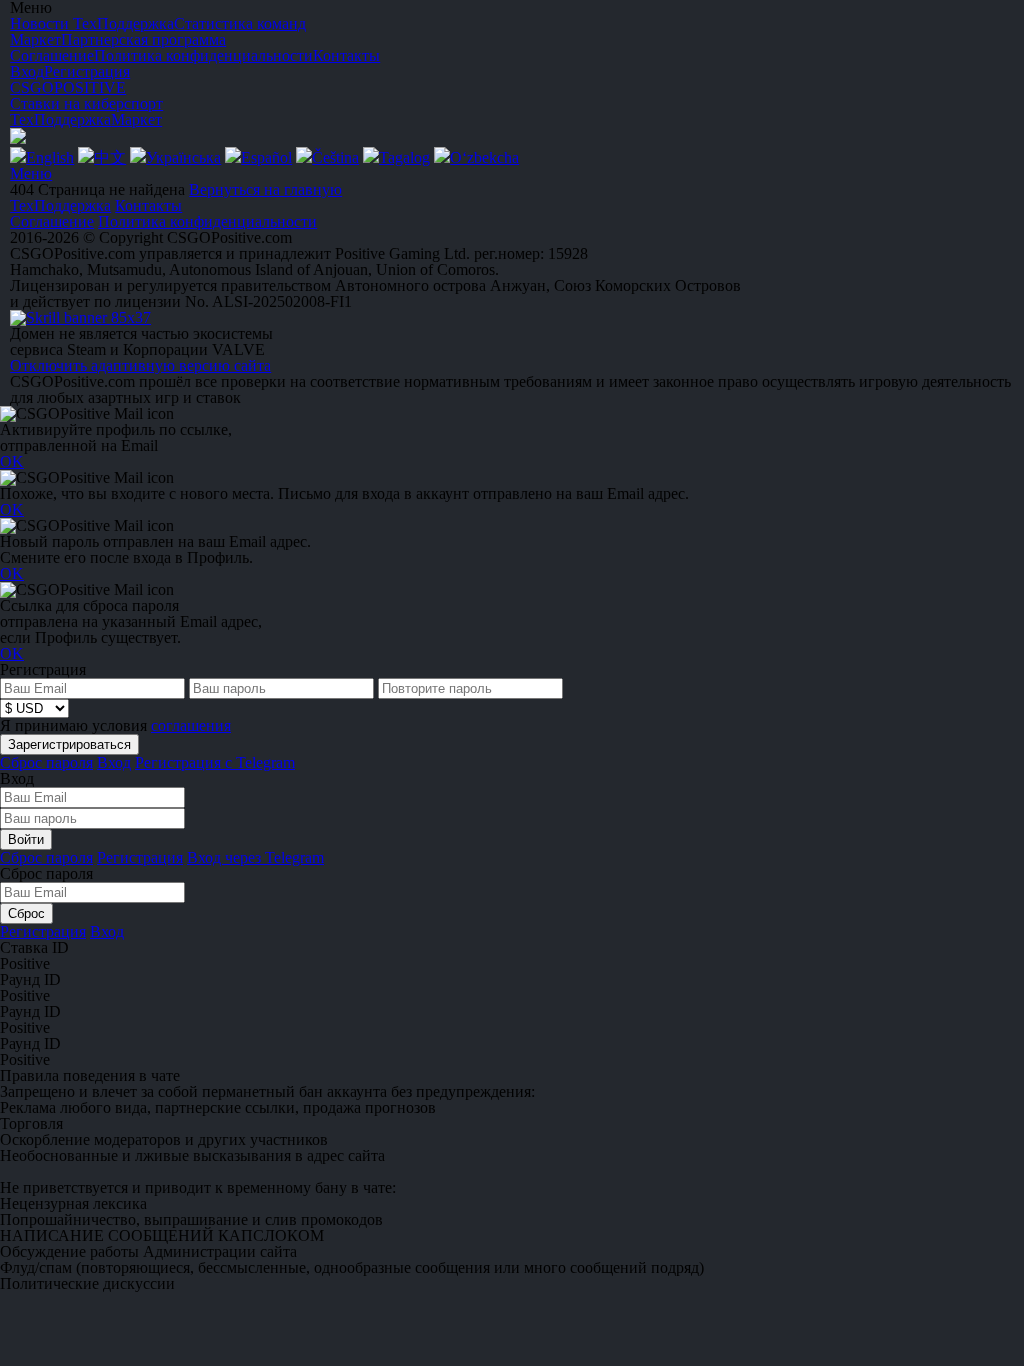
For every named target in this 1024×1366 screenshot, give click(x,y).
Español (266, 157)
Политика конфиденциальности (207, 221)
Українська (183, 157)
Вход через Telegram (255, 857)
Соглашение (52, 221)
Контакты (148, 205)
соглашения (191, 725)
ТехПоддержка (60, 119)
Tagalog (404, 157)
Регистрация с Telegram (215, 762)
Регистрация (87, 71)
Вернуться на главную (265, 189)
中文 (110, 157)
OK (12, 461)
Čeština (335, 157)
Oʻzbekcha (484, 157)
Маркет (136, 119)
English (50, 157)
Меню (31, 173)
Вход (27, 71)
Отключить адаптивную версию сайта (140, 365)
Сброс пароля (46, 762)
